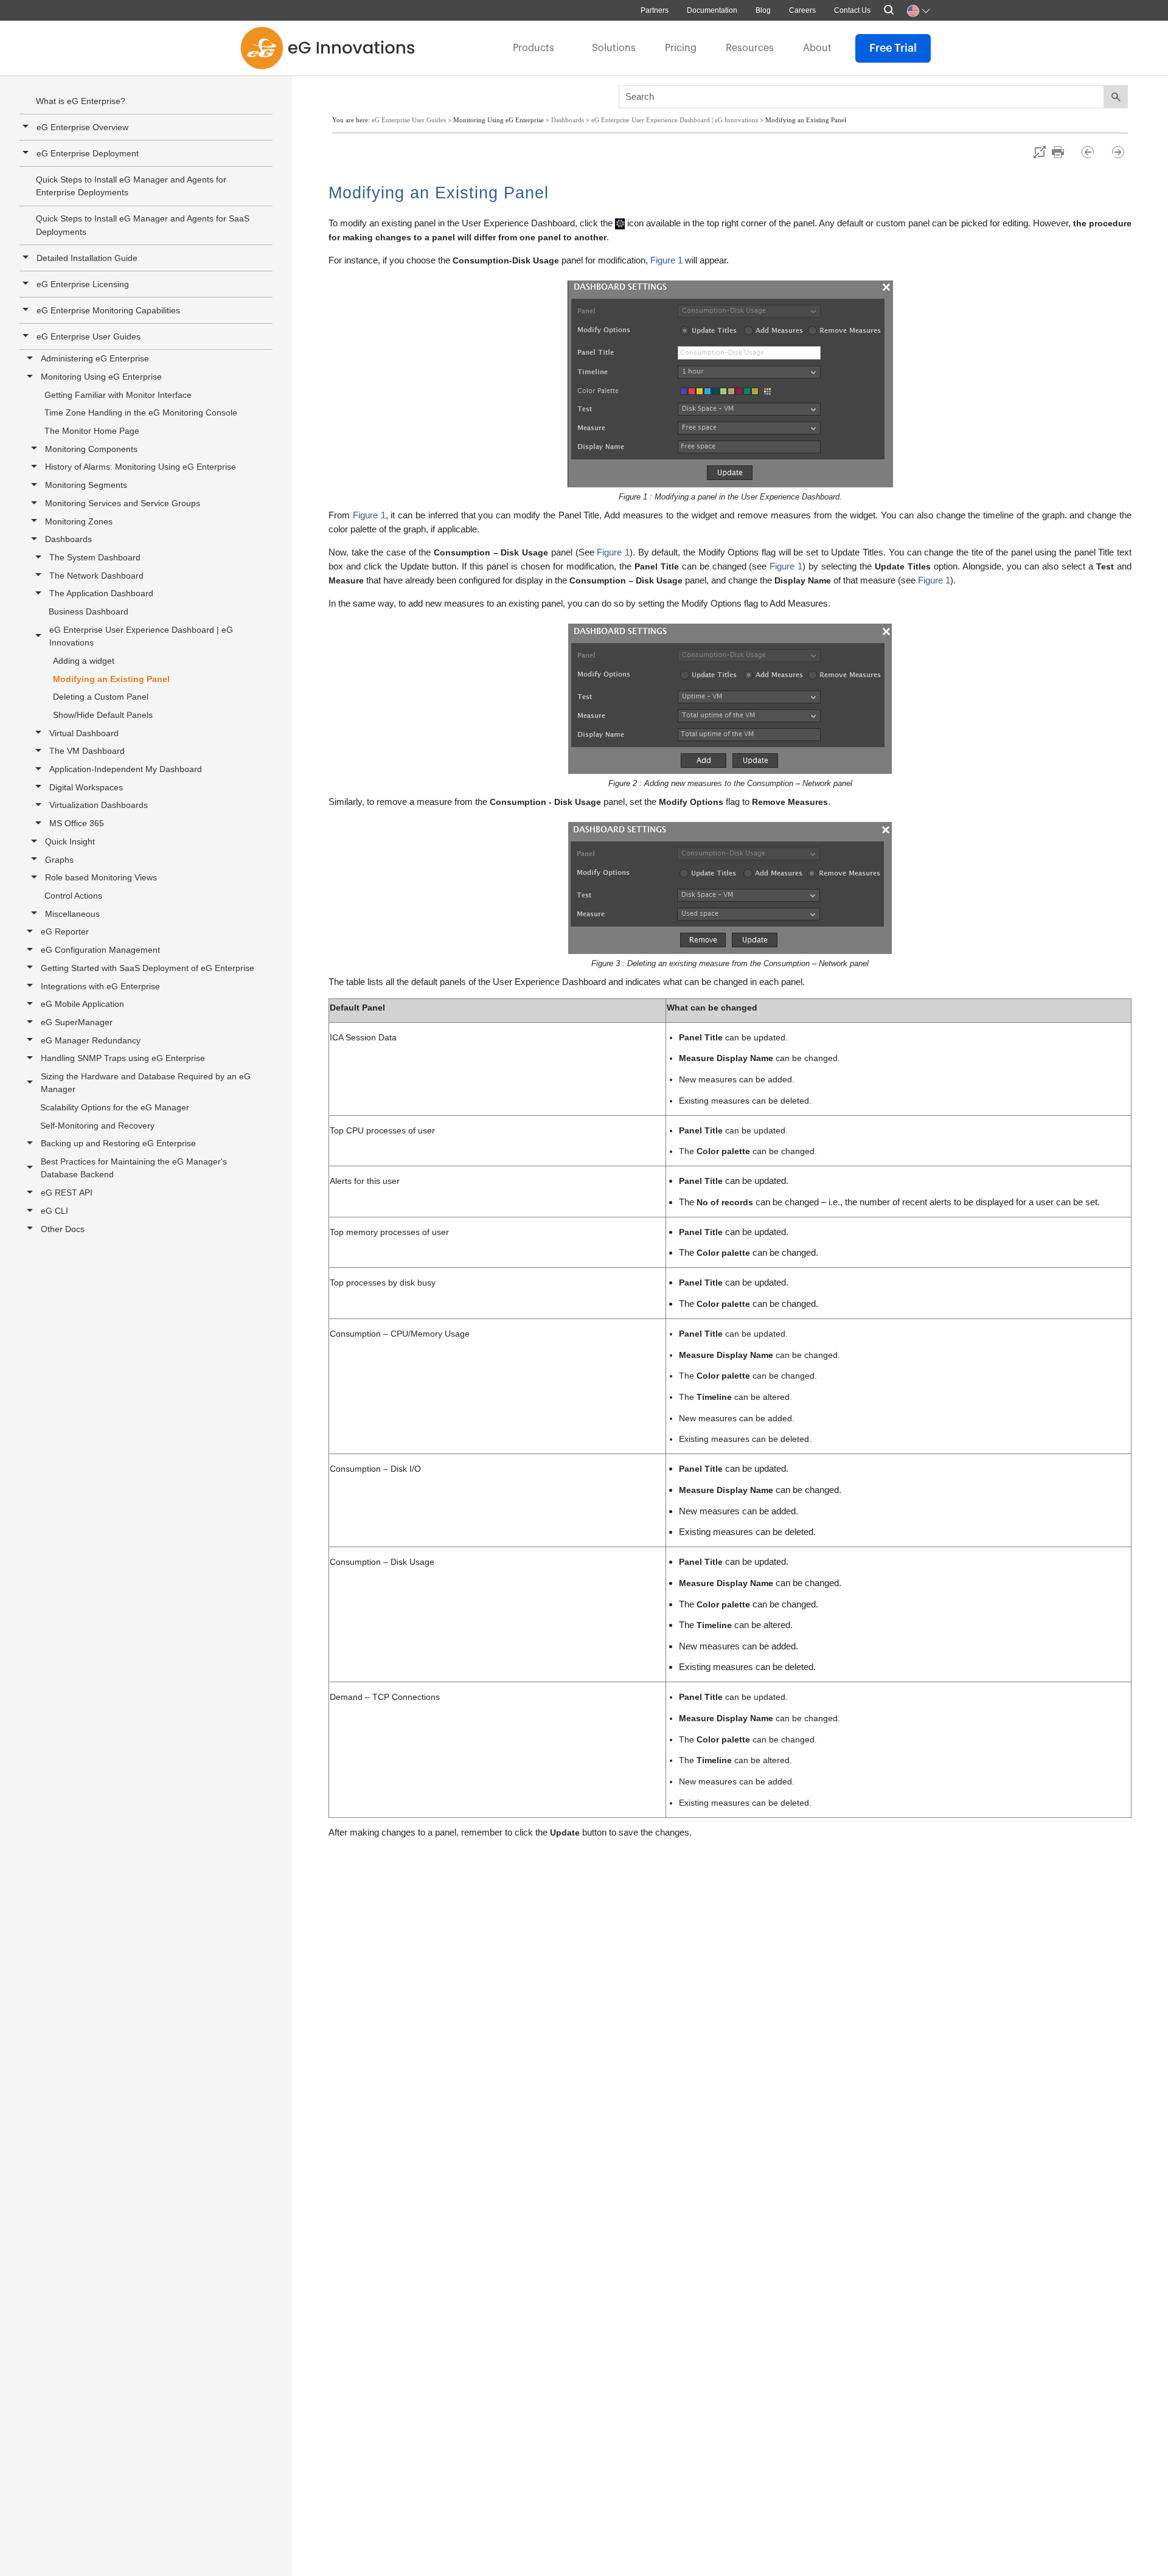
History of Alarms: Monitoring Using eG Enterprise (141, 467)
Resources (750, 48)
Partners (655, 10)
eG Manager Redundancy (91, 1040)
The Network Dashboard (96, 576)
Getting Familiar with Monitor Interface (118, 395)
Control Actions (73, 896)
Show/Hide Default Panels (103, 715)
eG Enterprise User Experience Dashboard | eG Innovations (141, 636)
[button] (27, 310)
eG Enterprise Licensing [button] (83, 284)
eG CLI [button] (54, 1211)
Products (534, 48)
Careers (802, 10)
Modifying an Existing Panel (111, 679)
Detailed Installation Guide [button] (87, 258)
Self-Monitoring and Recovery (97, 1126)
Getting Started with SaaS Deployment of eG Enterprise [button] (148, 968)
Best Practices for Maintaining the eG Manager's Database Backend (134, 1168)
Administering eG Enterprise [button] (95, 358)
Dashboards (68, 539)
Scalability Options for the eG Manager (115, 1107)
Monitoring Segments (86, 485)
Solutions (614, 48)
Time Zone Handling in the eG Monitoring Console (141, 413)
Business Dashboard (89, 611)
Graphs (59, 860)
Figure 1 (666, 260)
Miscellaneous (72, 914)
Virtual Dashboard (84, 733)
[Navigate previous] (1093, 152)
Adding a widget (84, 661)
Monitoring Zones (79, 521)
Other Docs (63, 1229)
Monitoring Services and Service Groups (123, 503)
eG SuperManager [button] (77, 1022)
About (817, 48)
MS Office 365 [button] (77, 823)
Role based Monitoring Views (101, 877)
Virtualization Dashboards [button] (99, 805)
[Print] (1064, 152)
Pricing (681, 48)
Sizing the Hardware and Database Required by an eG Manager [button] (146, 1083)
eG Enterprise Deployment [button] (88, 153)
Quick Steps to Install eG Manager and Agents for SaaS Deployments (143, 225)
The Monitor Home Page (92, 431)
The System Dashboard (95, 557)
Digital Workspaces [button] (86, 787)
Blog (763, 10)
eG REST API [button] (67, 1192)
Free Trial (893, 48)
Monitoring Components (91, 449)
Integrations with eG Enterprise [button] (100, 986)
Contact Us (852, 10)
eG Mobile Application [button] (82, 1004)
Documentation (712, 10)
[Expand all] (1040, 152)
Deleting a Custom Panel (101, 697)
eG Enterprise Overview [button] (82, 127)
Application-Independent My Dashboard (126, 769)
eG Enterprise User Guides (89, 336)
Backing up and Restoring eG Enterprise (118, 1143)
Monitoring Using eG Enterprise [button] (101, 377)
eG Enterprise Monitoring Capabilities (108, 310)
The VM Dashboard (87, 751)
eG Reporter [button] (65, 931)
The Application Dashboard (101, 593)
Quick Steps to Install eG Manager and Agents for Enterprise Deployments (131, 186)
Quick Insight (70, 841)
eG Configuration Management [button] (100, 950)
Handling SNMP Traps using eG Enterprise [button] (123, 1058)
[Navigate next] (1118, 152)
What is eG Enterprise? (81, 101)
